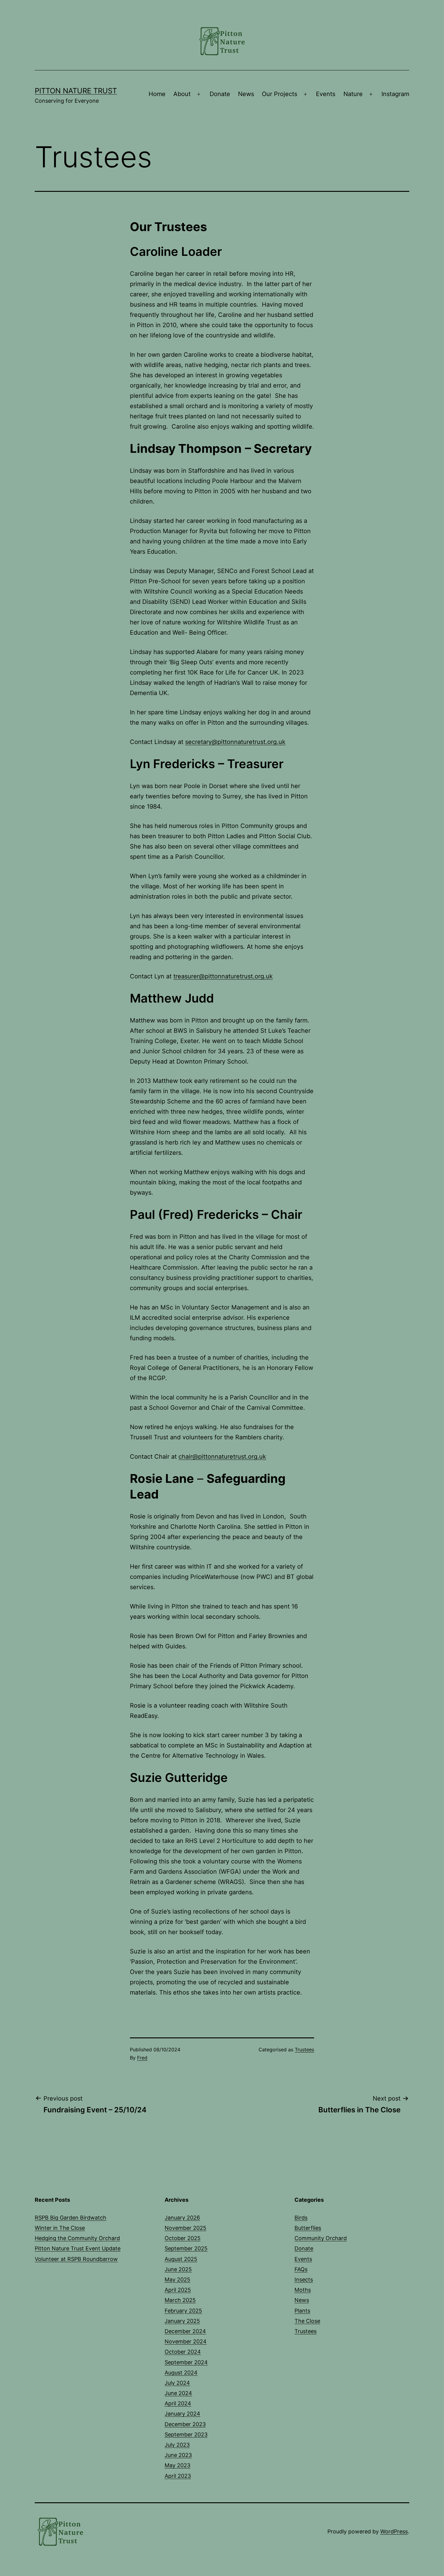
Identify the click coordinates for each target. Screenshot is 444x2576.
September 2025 (186, 2248)
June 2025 (178, 2269)
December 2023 (185, 2424)
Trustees (304, 2050)
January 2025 (182, 2321)
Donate (220, 94)
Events (326, 94)
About (182, 94)
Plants (302, 2311)
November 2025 (185, 2228)
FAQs (301, 2269)
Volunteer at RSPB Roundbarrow (76, 2259)
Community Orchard (321, 2238)
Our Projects (280, 94)
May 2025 (177, 2280)
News (246, 94)
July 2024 (177, 2383)
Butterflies (308, 2228)
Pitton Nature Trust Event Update (78, 2248)
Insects (304, 2280)
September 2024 (186, 2362)
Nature (353, 94)
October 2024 (183, 2352)
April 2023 (178, 2476)
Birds (301, 2218)
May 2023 (177, 2465)
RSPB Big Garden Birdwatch (71, 2218)
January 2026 (182, 2218)
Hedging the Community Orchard (77, 2238)
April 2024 (178, 2403)
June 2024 (178, 2393)
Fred (142, 2058)
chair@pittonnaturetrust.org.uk (222, 1457)
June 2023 (178, 2455)
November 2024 (186, 2341)
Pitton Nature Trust (76, 91)
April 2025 (178, 2290)
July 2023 (177, 2445)
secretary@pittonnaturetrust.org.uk (235, 742)
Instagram (395, 94)
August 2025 (181, 2259)
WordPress (394, 2531)
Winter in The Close (60, 2228)
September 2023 (186, 2434)
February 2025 (183, 2311)
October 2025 (183, 2238)
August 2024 (181, 2373)
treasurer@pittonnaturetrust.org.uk (223, 976)
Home (157, 94)
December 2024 (185, 2331)
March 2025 (180, 2300)
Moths (303, 2290)
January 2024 (182, 2414)
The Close (307, 2321)
